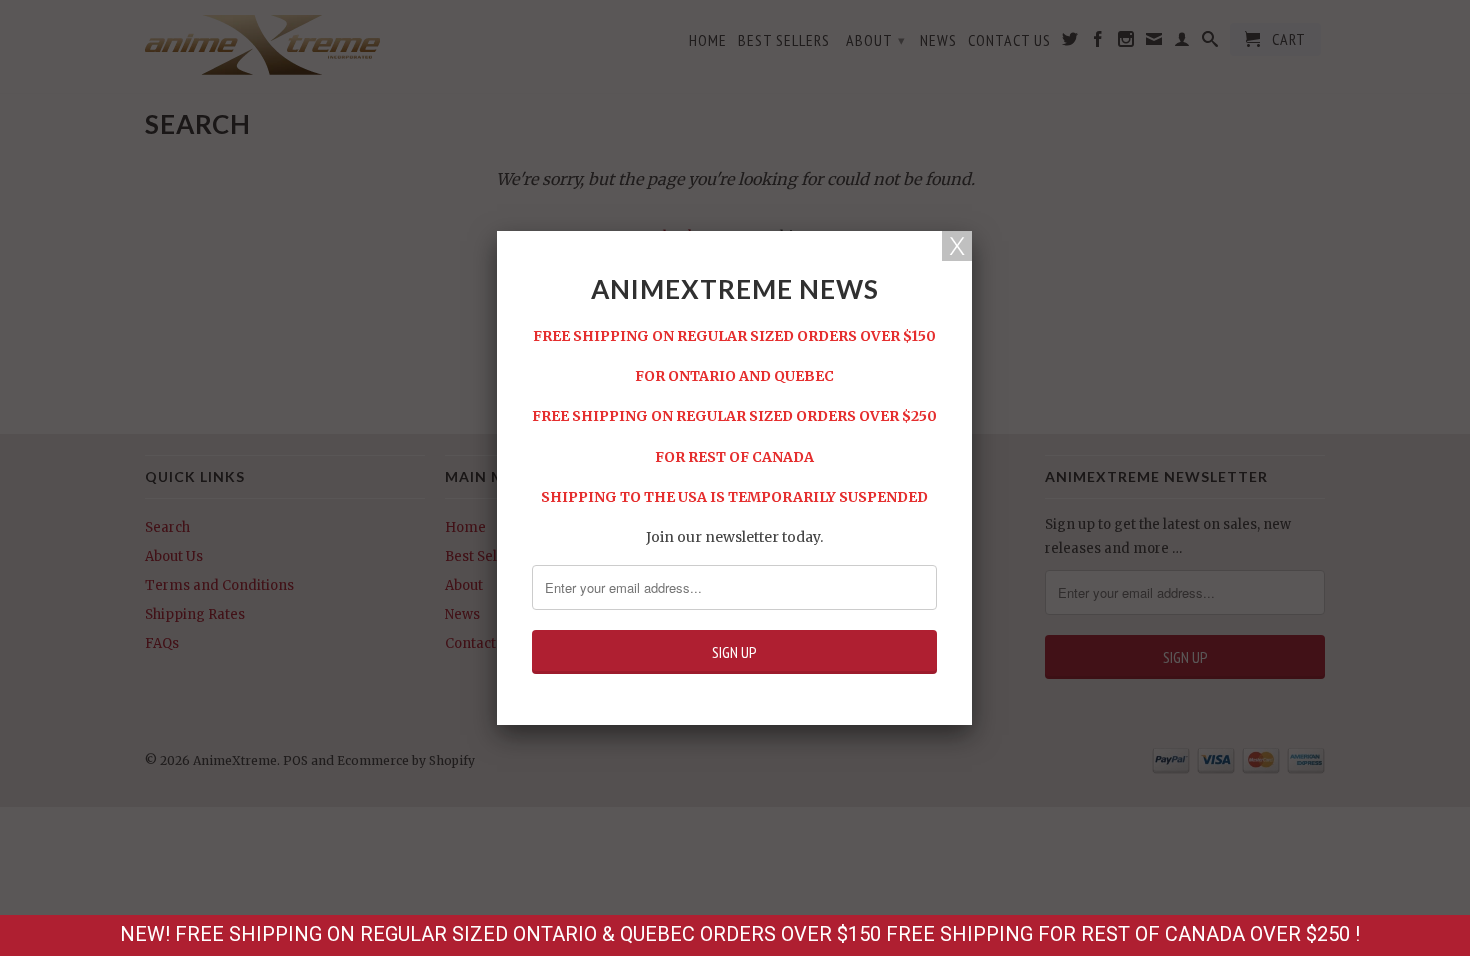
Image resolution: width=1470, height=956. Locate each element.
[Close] (957, 246)
